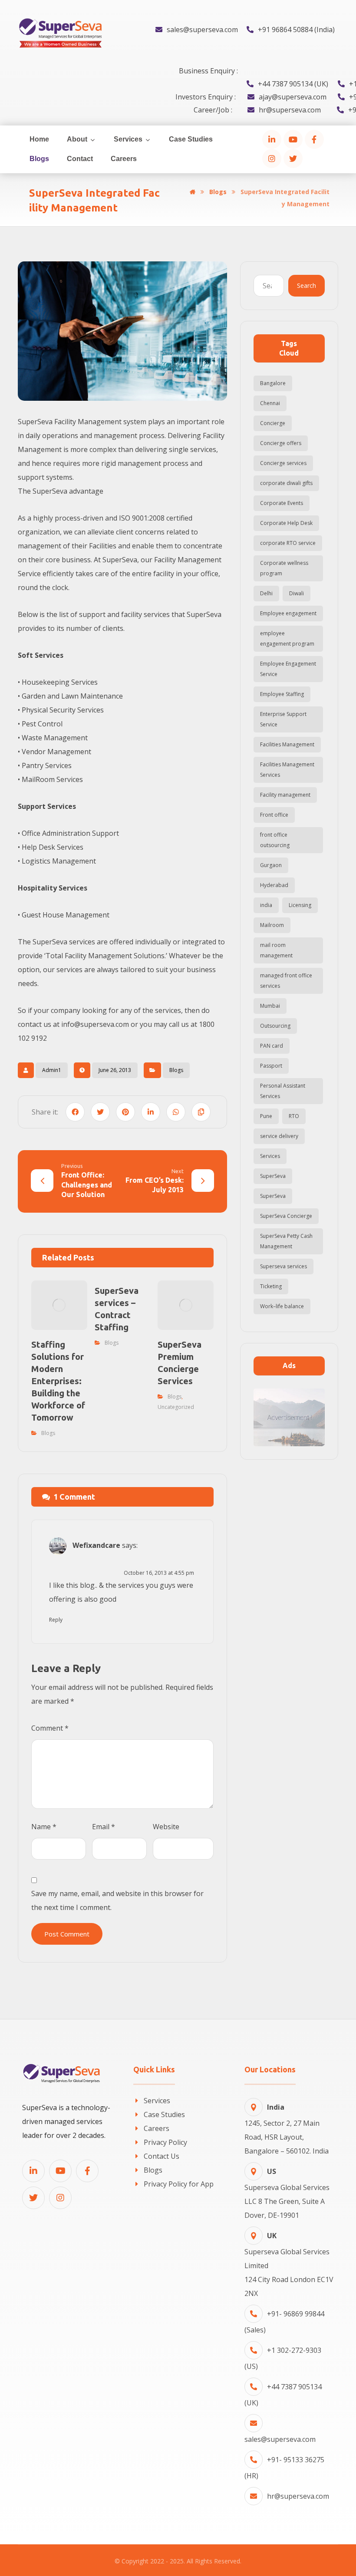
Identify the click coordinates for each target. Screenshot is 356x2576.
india (266, 905)
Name (44, 1827)
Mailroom (272, 925)
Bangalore (273, 383)
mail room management (276, 950)
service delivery (279, 1136)
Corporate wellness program (284, 568)
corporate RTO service (288, 543)
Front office (274, 815)
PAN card (272, 1046)
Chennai (270, 403)
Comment (50, 1728)
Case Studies (164, 2114)
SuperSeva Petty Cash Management (286, 1241)
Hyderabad (274, 885)
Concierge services (283, 463)
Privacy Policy (165, 2142)
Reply (56, 1620)
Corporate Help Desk (286, 523)
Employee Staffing (282, 694)
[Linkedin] (33, 2171)
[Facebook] (314, 139)
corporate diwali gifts (286, 483)
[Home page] (193, 192)
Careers (157, 2128)
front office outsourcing (275, 840)
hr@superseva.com (298, 2496)
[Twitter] (293, 158)
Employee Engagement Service (288, 669)
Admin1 (52, 1070)
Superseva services (283, 1266)
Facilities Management (287, 744)
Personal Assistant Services (283, 1091)
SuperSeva (273, 1176)
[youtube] (293, 139)
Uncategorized (176, 1407)
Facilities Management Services (287, 770)
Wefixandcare (96, 1546)
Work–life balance (282, 1306)
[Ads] (289, 1417)
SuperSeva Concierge (286, 1216)
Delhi (266, 593)
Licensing (300, 905)
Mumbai (270, 1006)
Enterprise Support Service (283, 719)
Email (104, 1827)
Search (307, 285)
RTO (294, 1116)
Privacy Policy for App (179, 2184)
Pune (266, 1116)
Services (270, 1156)
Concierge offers (281, 443)
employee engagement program (287, 638)
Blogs (176, 1070)
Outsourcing (275, 1026)
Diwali (297, 593)
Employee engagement (288, 613)
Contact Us (162, 2156)
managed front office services (286, 981)
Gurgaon (271, 865)
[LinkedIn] (272, 139)
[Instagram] (272, 158)
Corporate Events (282, 503)
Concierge (273, 423)
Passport (271, 1066)
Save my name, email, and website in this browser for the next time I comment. (117, 1900)
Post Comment (67, 1934)
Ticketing (271, 1286)
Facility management (285, 795)
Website (166, 1827)
